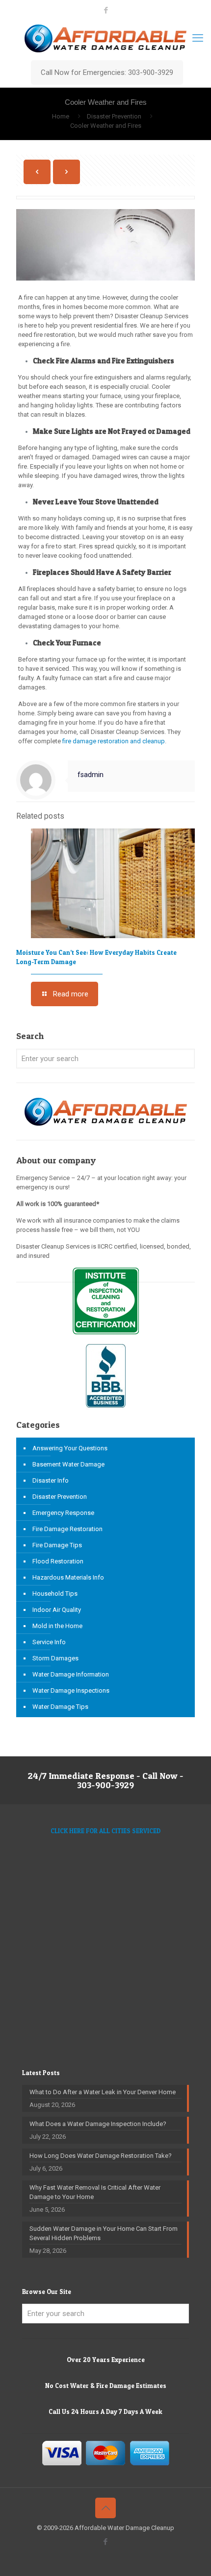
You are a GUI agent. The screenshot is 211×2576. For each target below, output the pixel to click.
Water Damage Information (71, 1674)
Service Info (49, 1642)
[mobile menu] (198, 38)
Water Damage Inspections (71, 1690)
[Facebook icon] (106, 10)
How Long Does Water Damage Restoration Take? (101, 2156)
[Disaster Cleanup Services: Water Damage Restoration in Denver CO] (105, 38)
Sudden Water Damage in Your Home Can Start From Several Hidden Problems (104, 2233)
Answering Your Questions (70, 1448)
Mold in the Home (57, 1626)
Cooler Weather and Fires (106, 126)
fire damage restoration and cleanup (114, 741)
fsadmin (91, 775)
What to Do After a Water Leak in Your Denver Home (103, 2092)
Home (61, 116)
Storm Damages (55, 1658)
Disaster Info (51, 1480)
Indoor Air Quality (57, 1610)
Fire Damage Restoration (67, 1529)
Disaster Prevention (114, 116)
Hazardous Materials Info (68, 1577)
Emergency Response (63, 1513)
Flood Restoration (58, 1561)
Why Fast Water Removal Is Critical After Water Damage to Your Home (95, 2192)
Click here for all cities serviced (105, 1831)
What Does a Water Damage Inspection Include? (98, 2124)
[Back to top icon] (105, 2508)
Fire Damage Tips (57, 1545)
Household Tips (55, 1594)
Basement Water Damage (68, 1464)
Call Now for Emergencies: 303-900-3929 (107, 72)
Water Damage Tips (60, 1707)
